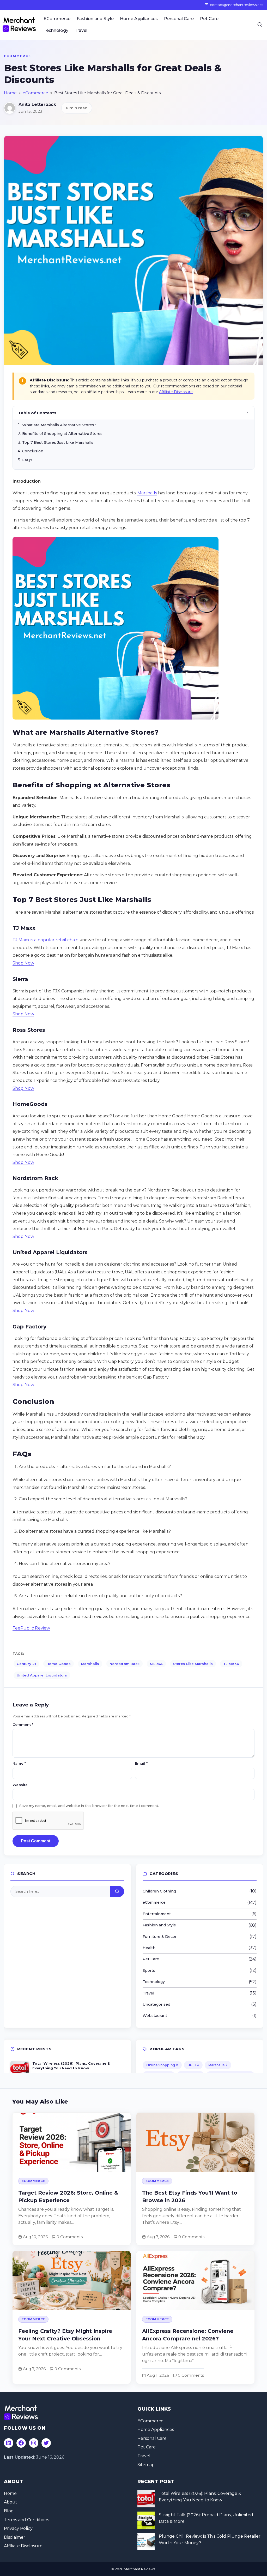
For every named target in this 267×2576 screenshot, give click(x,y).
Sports (149, 1970)
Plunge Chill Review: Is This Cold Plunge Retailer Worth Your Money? (210, 2540)
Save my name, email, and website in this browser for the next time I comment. (89, 1806)
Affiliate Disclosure (176, 392)
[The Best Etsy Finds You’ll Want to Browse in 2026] (195, 2179)
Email (141, 1763)
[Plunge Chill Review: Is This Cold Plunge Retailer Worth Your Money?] (146, 2542)
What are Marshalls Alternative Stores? (59, 425)
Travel (81, 30)
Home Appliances (139, 19)
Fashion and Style (95, 19)
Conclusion (33, 451)
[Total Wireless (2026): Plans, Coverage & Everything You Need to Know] (146, 2499)
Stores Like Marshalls (193, 1664)
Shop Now (23, 963)
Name (19, 1763)
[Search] (260, 25)
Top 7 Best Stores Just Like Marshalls (58, 442)
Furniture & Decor (160, 1937)
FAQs (27, 460)
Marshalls (147, 493)
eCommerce (17, 56)
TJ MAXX (231, 1664)
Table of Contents (37, 413)
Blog (9, 2511)
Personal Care (179, 19)
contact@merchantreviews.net (236, 5)
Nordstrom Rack (125, 1664)
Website (20, 1785)
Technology (56, 30)
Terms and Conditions (26, 2520)
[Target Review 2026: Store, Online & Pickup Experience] (72, 2179)
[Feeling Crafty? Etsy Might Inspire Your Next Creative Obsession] (72, 2317)
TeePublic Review (31, 1628)
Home (10, 93)
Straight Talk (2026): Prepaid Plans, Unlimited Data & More (206, 2518)
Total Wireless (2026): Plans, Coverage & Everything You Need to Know (200, 2497)
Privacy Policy (18, 2528)
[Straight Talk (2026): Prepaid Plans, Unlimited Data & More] (146, 2520)
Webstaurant (155, 2016)
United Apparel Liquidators (42, 1675)
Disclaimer (15, 2537)
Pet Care (209, 19)
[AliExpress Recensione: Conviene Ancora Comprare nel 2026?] (195, 2317)
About (11, 2502)
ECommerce (57, 19)
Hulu (193, 2065)
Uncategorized (156, 2004)
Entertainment (157, 1914)
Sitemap (146, 2465)
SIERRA (156, 1664)
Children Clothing (159, 1891)
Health (149, 1948)
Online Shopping (162, 2065)
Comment (23, 1724)
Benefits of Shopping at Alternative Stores (62, 434)
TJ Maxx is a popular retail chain (45, 940)
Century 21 (26, 1664)
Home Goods (59, 1664)
